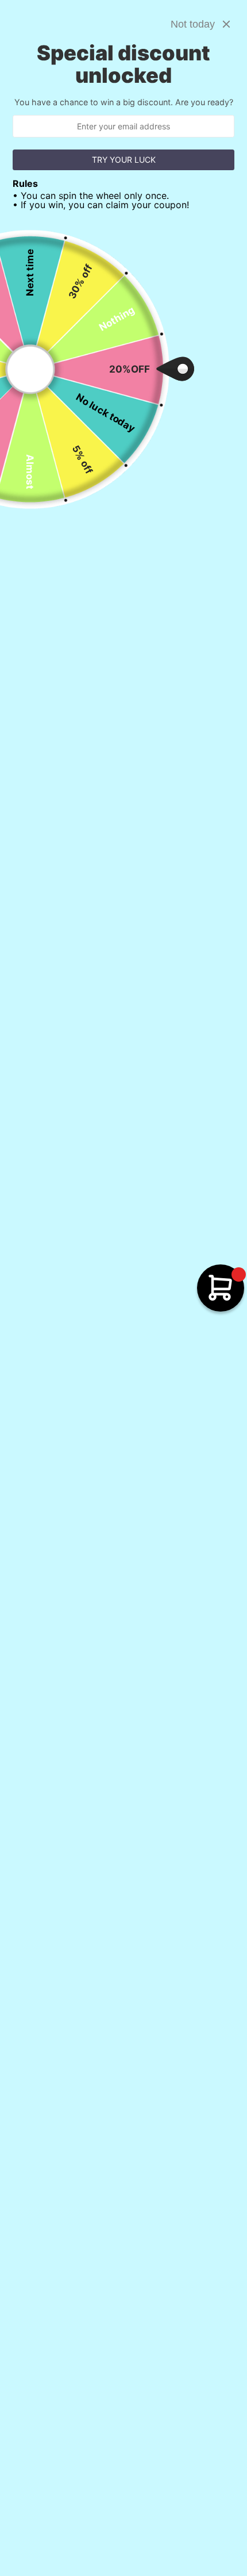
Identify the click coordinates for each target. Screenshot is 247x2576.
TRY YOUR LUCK (124, 160)
